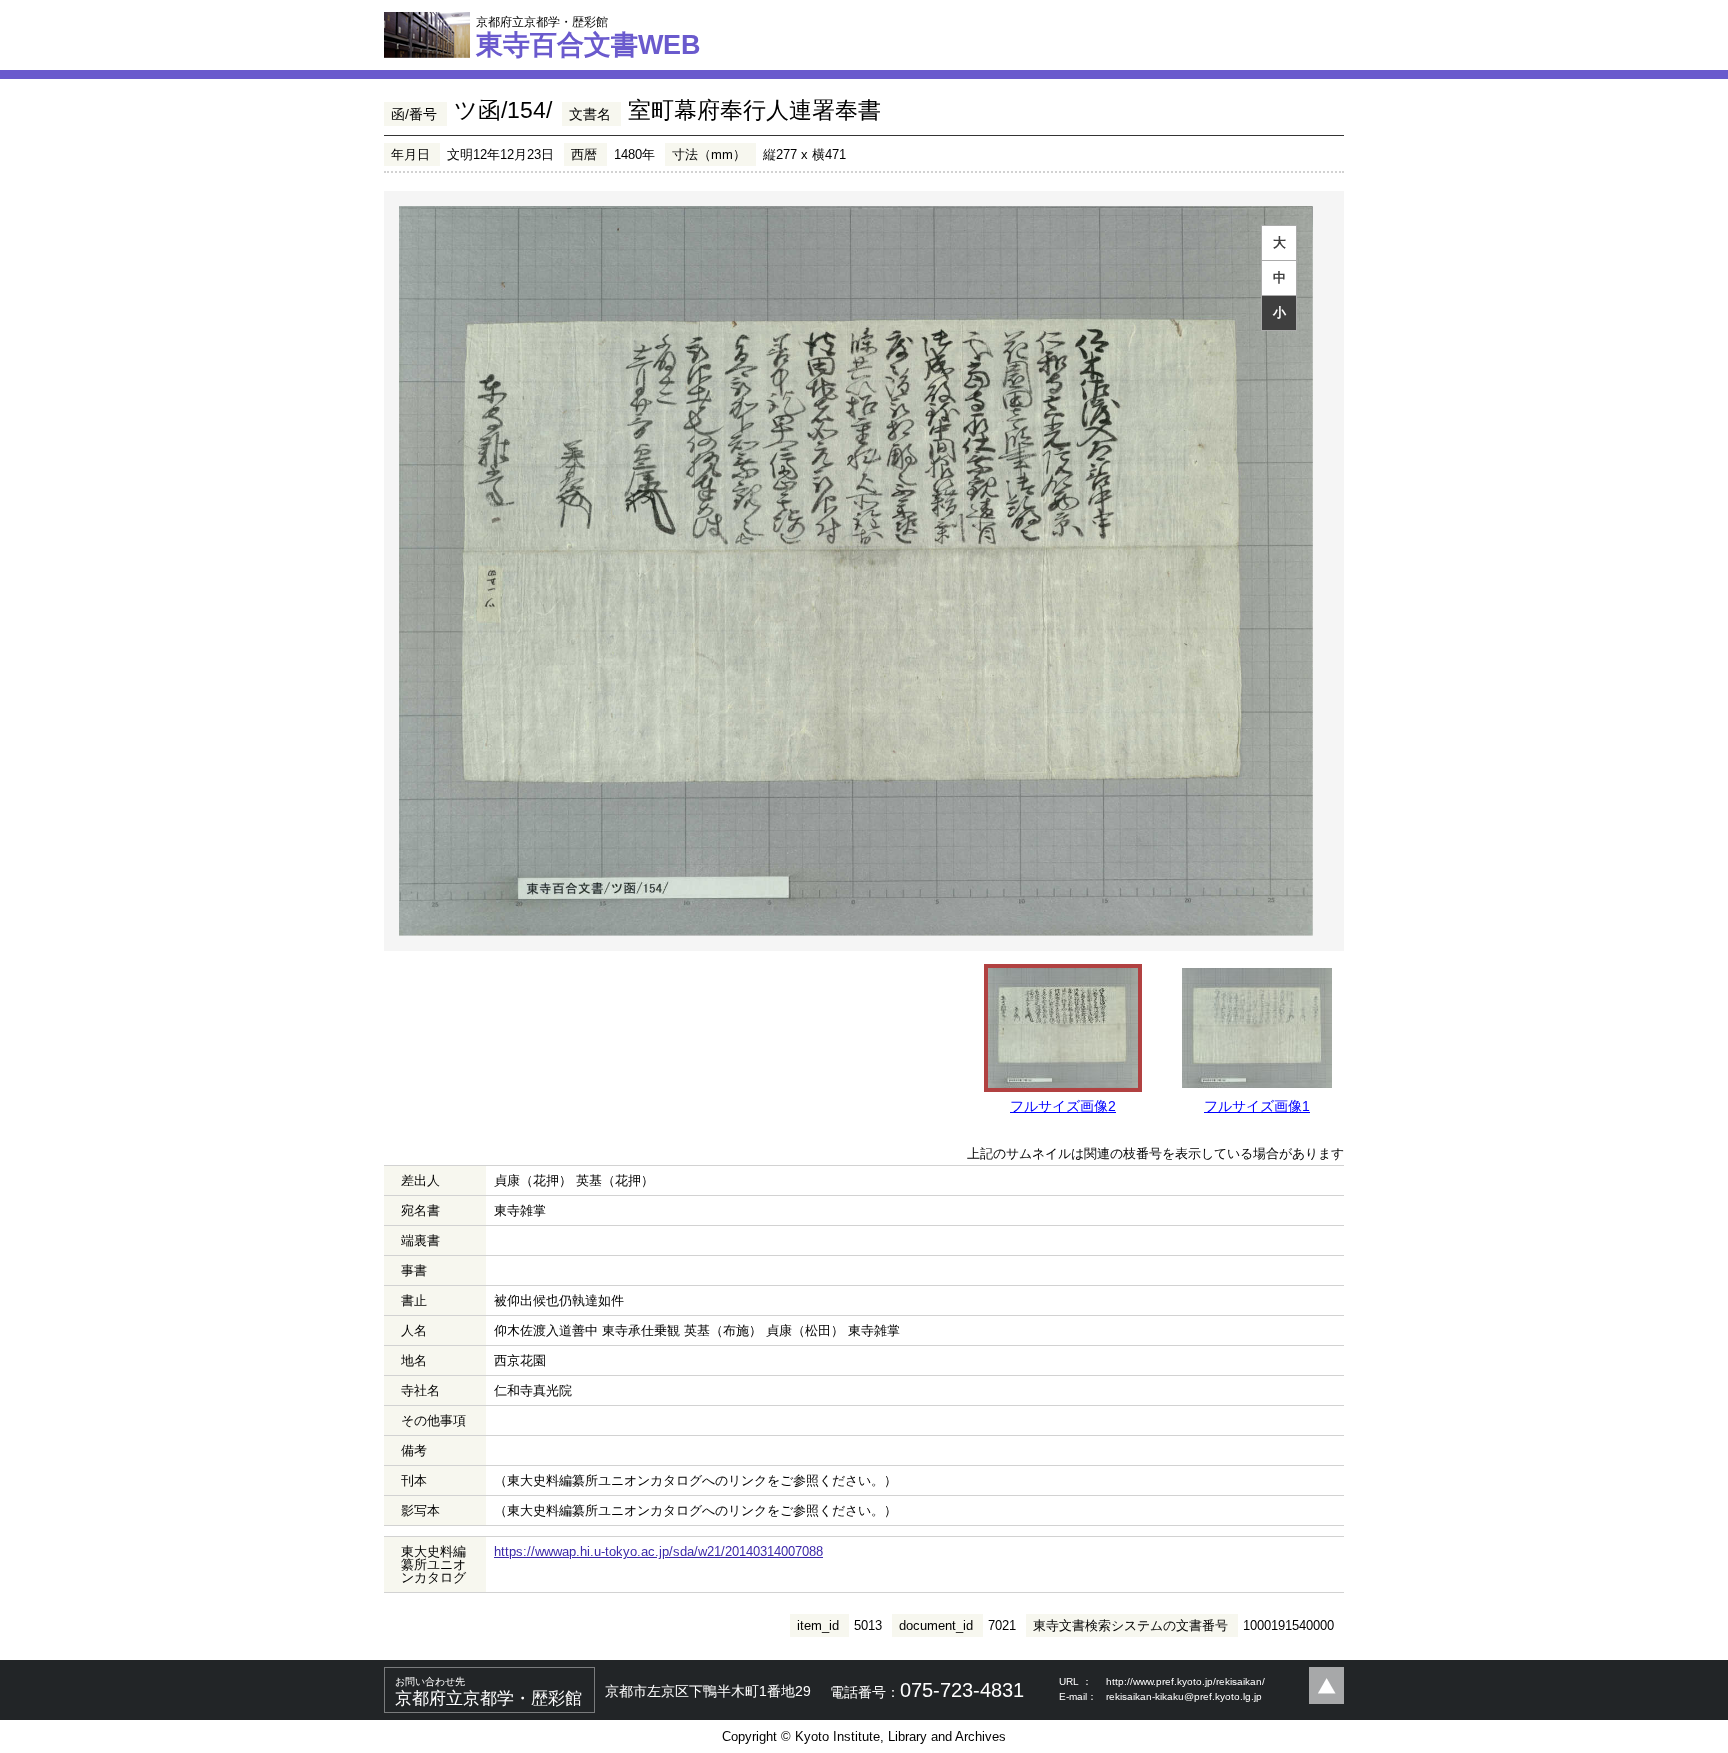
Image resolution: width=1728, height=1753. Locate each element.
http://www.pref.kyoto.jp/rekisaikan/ (1185, 1681)
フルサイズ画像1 (1257, 1106)
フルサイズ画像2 (1063, 1106)
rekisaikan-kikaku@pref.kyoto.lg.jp (1184, 1696)
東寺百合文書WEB (588, 37)
